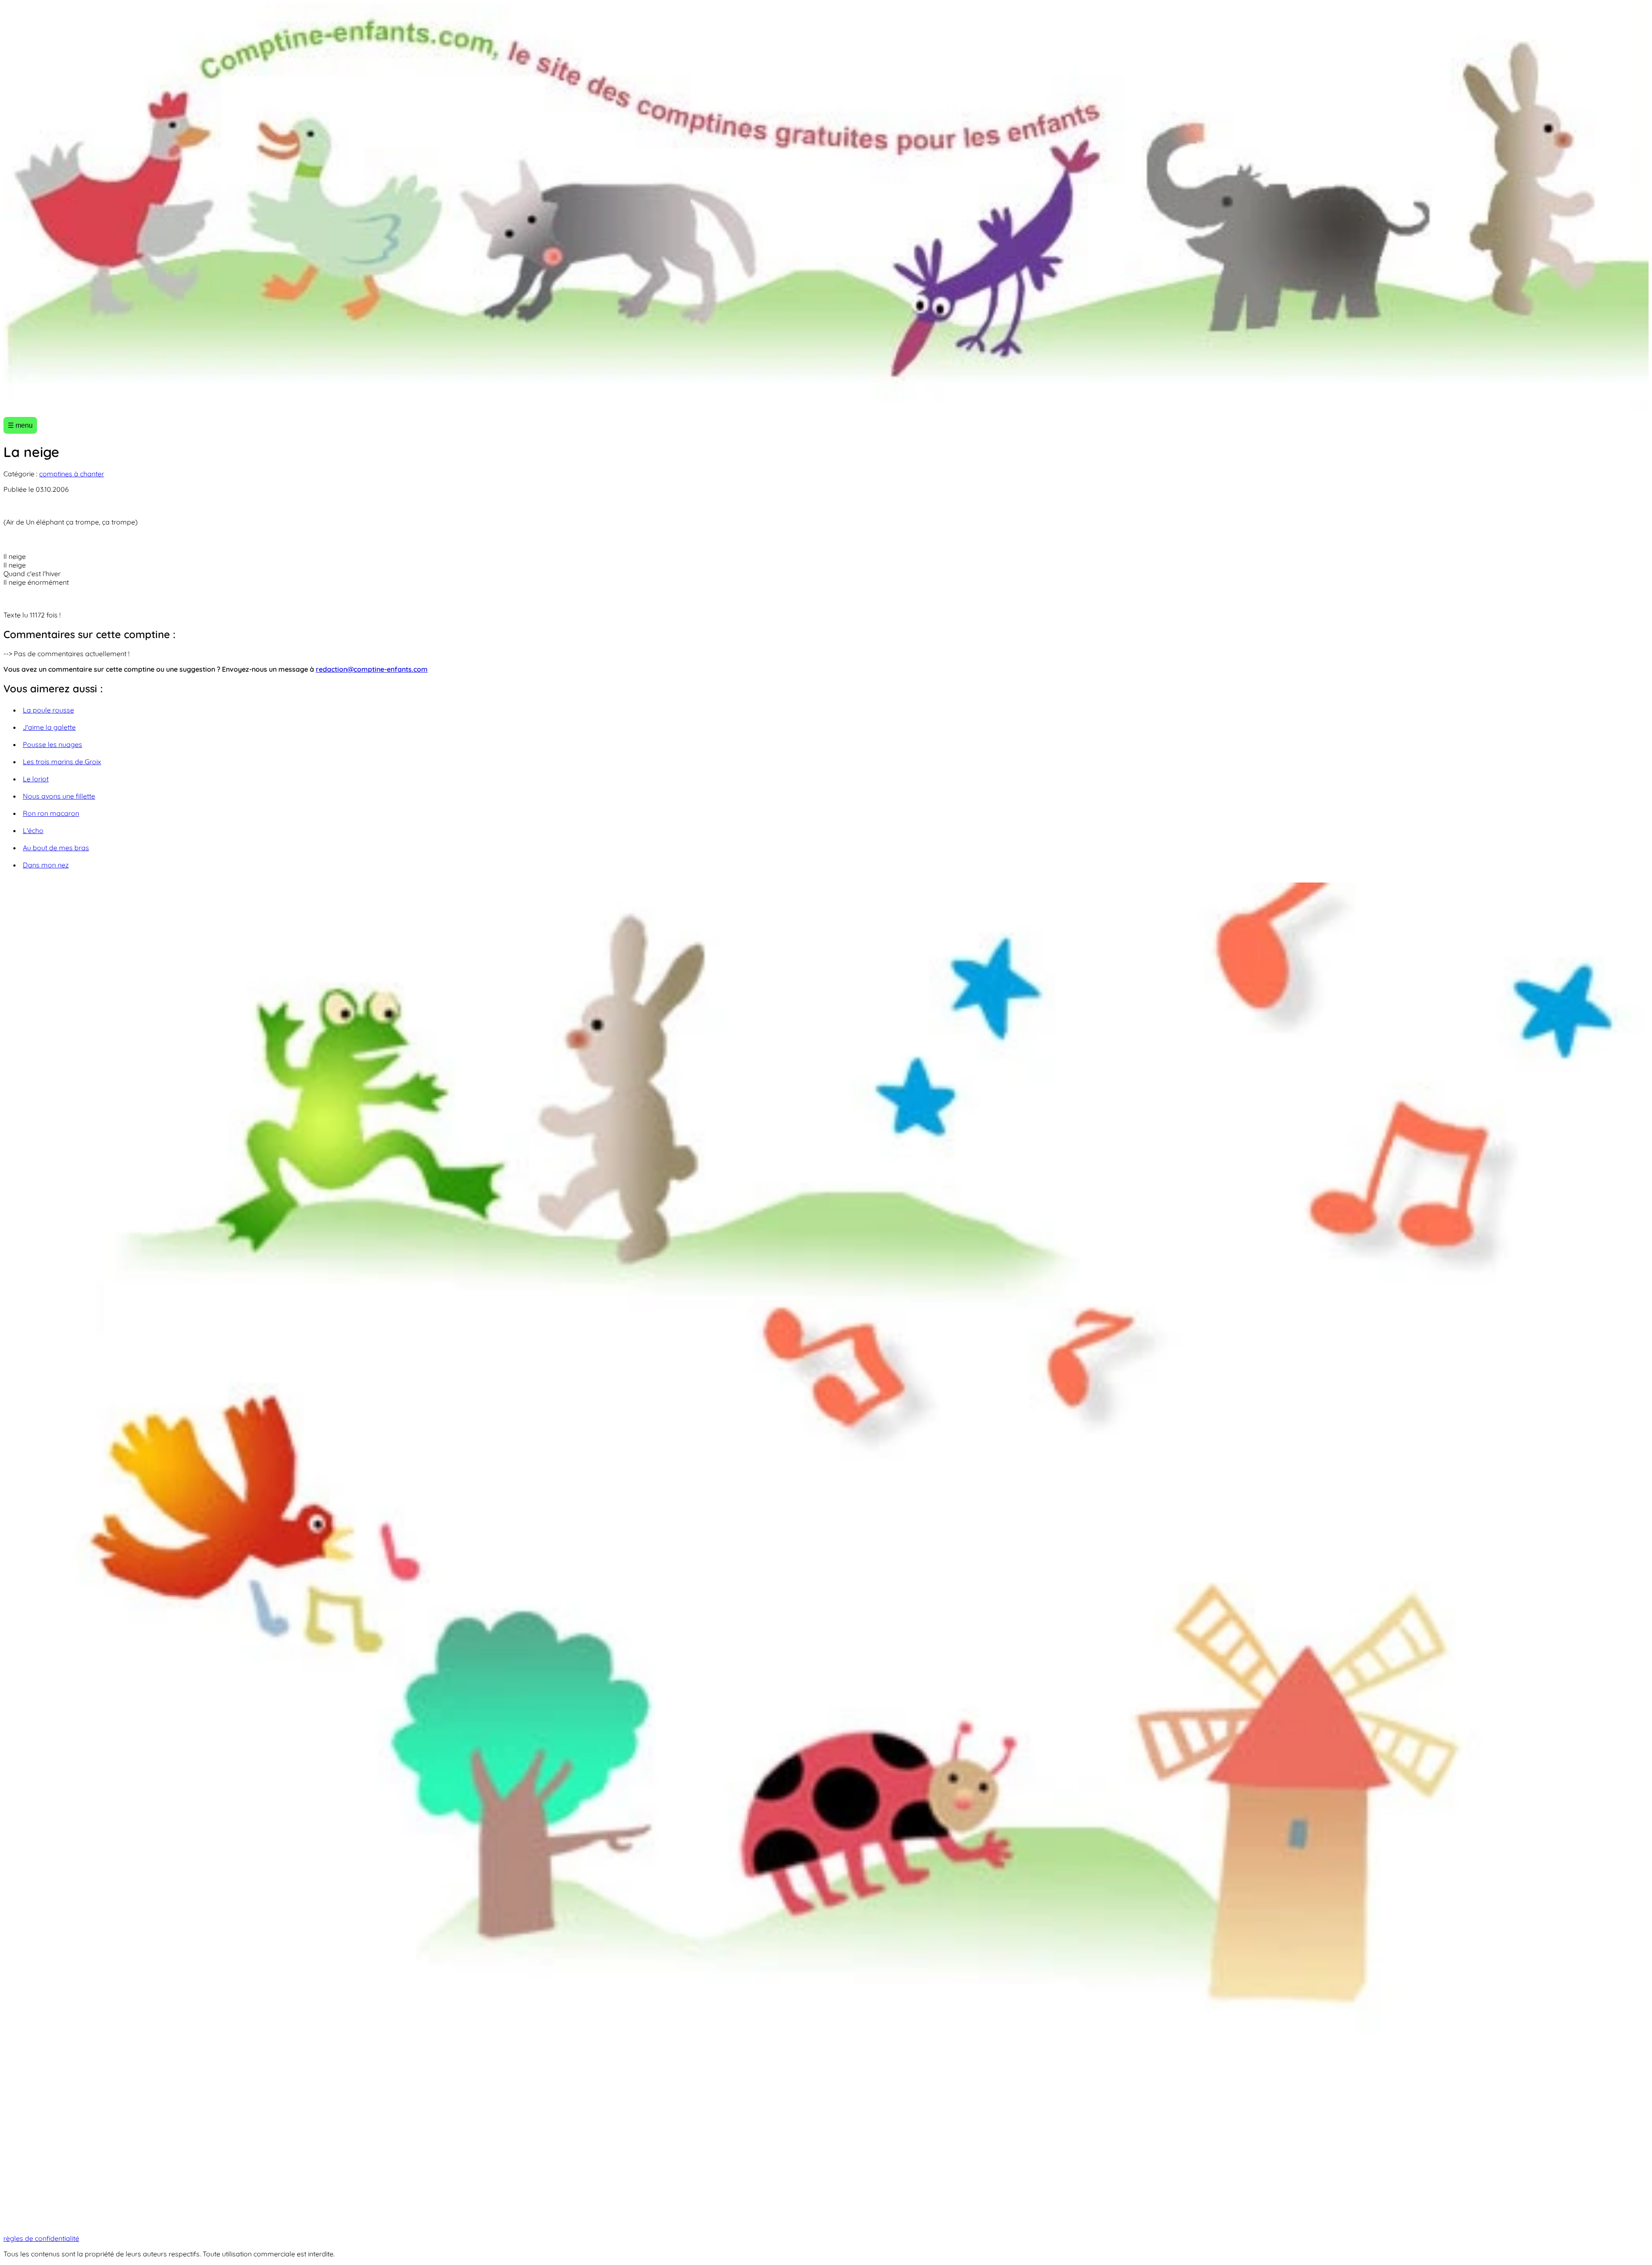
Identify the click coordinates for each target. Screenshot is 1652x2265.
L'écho (33, 830)
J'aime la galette (49, 727)
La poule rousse (48, 710)
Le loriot (36, 779)
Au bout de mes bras (56, 848)
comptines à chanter (72, 474)
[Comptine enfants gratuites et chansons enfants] (826, 207)
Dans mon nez (46, 865)
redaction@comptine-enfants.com (372, 669)
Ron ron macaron (51, 813)
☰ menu (20, 425)
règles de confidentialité (41, 2238)
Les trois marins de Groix (62, 762)
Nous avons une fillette (59, 796)
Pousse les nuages (52, 744)
